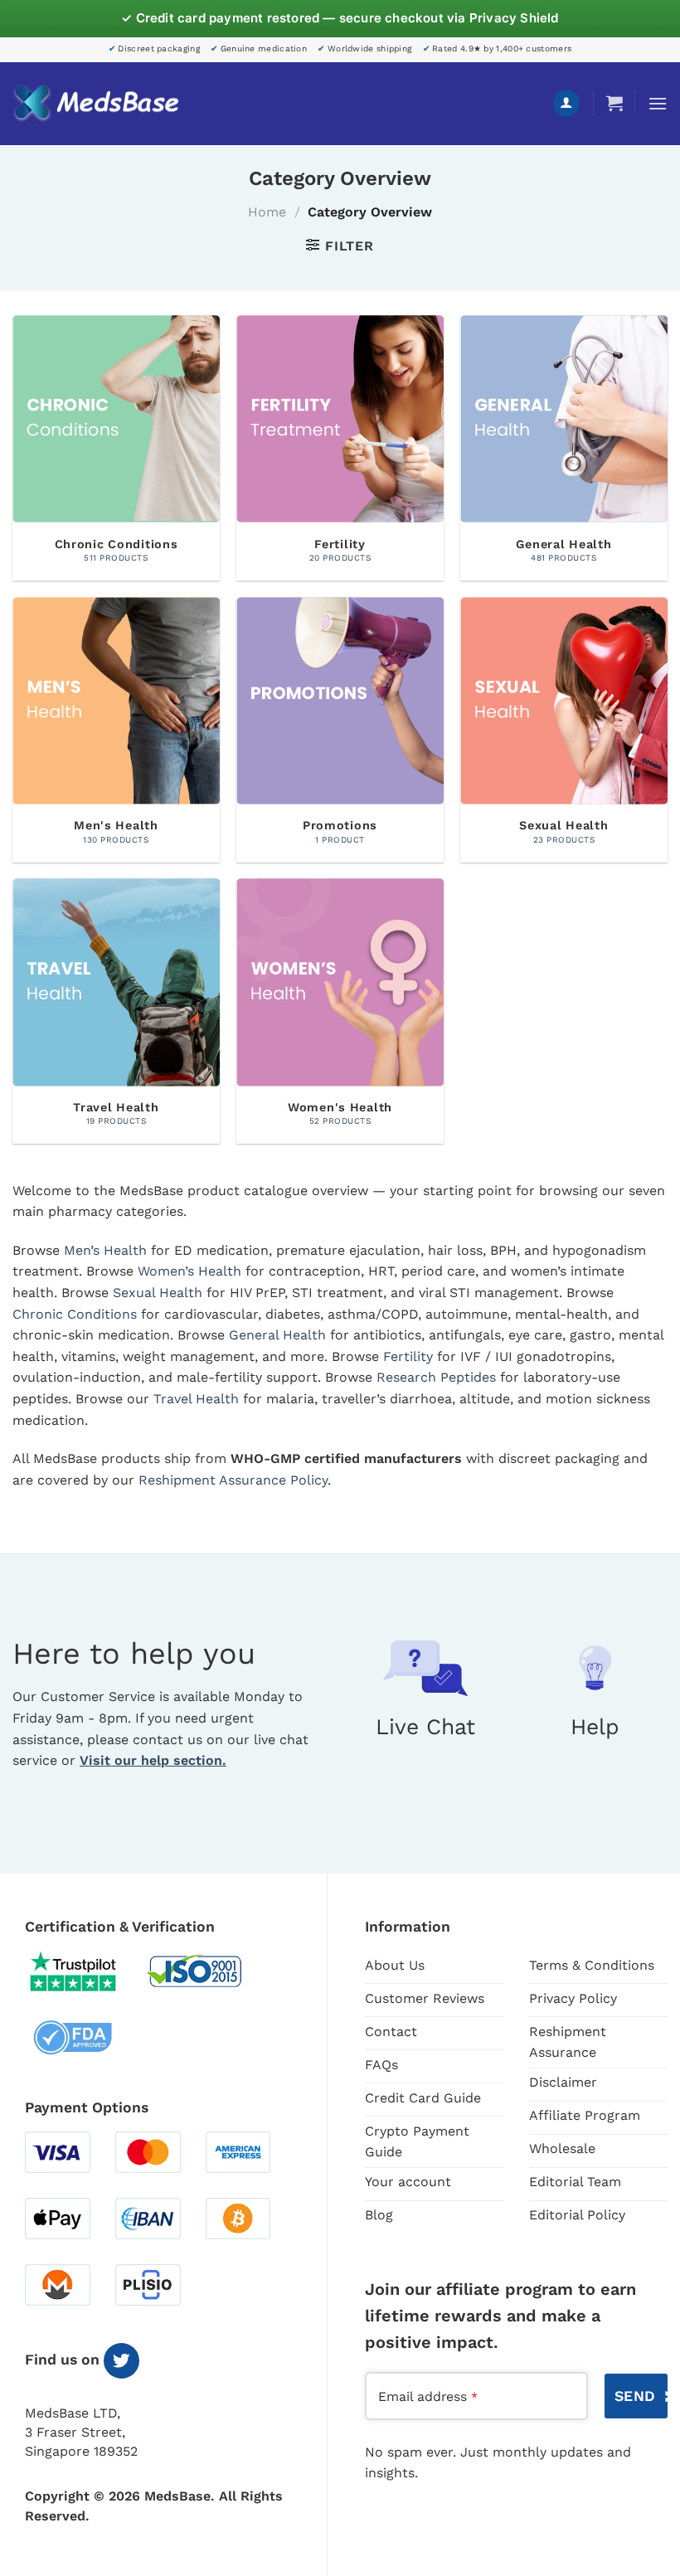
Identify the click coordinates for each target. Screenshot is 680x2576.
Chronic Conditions (75, 1314)
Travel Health (196, 1399)
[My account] (566, 103)
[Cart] (614, 103)
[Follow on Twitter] (121, 2361)
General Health (277, 1335)
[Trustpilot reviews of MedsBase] (85, 1971)
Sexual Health (158, 1293)
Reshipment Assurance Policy (233, 1480)
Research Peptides (436, 1377)
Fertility (408, 1356)
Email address (428, 2396)
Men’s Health (105, 1250)
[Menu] (658, 103)
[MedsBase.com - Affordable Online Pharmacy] (95, 104)
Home (267, 212)
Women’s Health (189, 1271)
